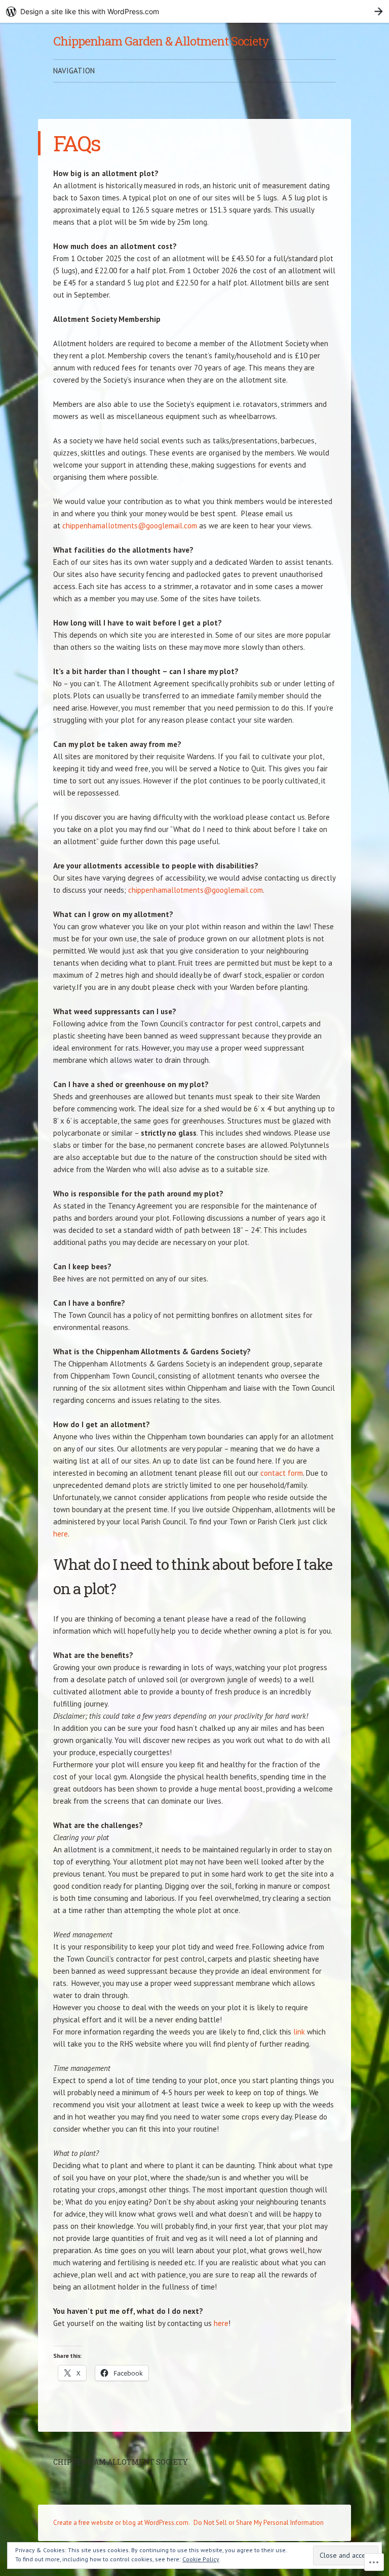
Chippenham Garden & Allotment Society (161, 41)
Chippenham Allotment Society (121, 2462)
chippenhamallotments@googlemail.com (130, 526)
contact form (282, 1473)
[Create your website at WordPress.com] (194, 11)
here (61, 1534)
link (299, 2032)
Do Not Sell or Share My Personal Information (259, 2523)
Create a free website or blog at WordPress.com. (122, 2523)
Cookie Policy (201, 2559)
